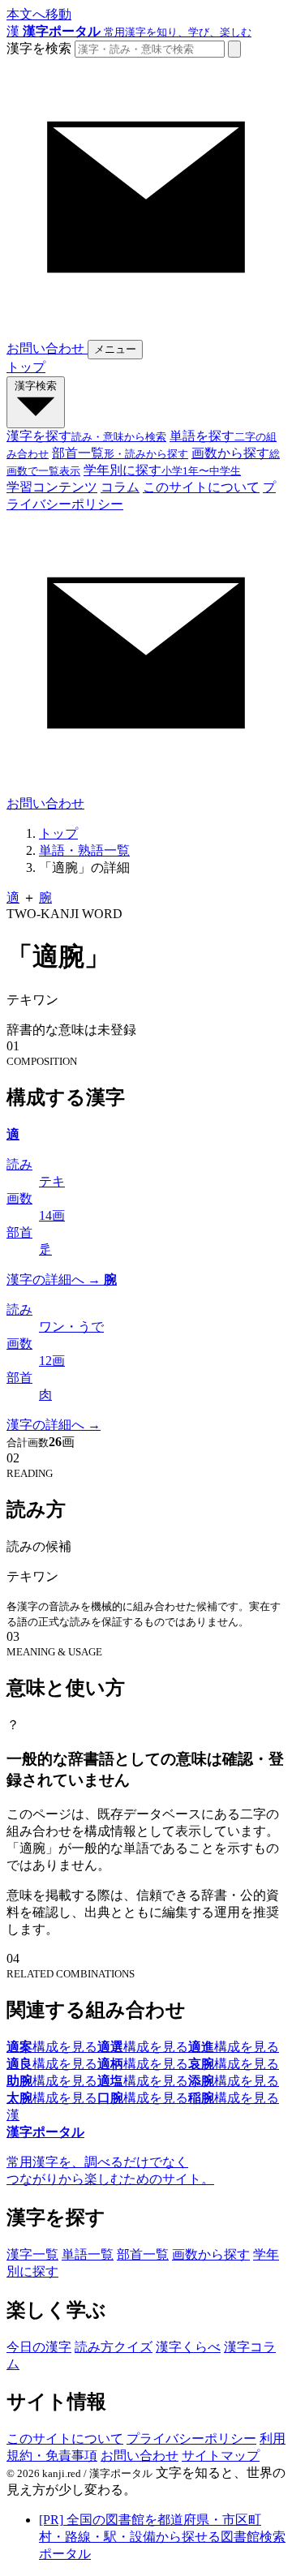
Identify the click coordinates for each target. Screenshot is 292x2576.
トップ (26, 367)
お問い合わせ (140, 2456)
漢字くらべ (188, 2347)
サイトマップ (221, 2456)
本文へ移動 (39, 14)
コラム (120, 487)
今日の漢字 (39, 2347)
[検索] (234, 49)
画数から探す (211, 2254)
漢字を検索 (39, 48)
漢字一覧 (32, 2254)
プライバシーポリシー (191, 2439)
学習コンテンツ (52, 487)
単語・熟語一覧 (84, 850)
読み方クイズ (114, 2347)
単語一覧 (88, 2254)
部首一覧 (143, 2254)
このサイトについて (201, 487)
